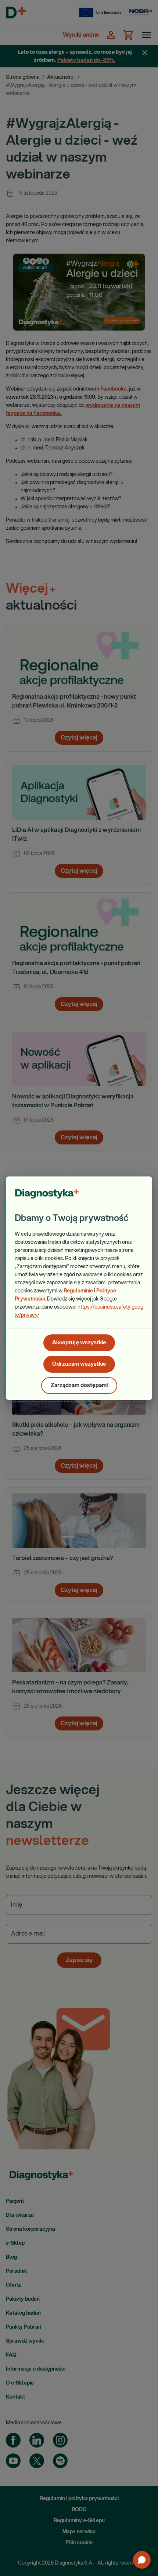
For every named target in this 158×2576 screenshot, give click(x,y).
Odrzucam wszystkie (79, 1364)
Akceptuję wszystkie (79, 1343)
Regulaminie (78, 1291)
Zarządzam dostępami (79, 1385)
